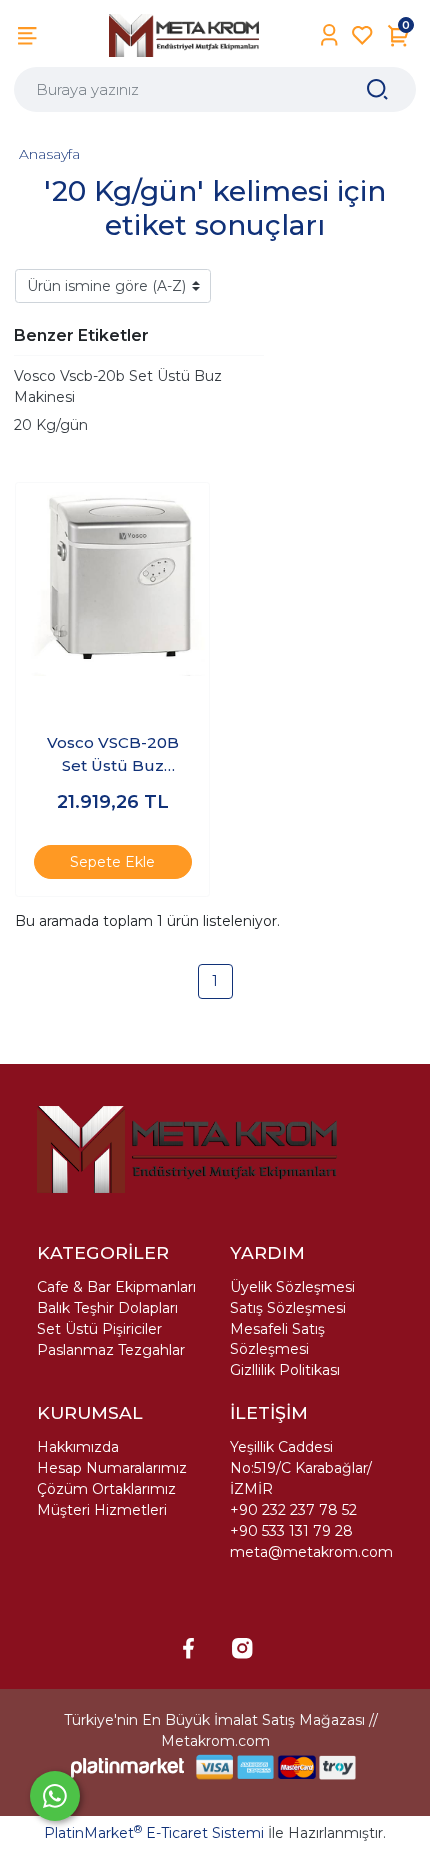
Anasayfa (49, 154)
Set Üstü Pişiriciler (99, 1329)
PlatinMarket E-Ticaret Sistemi (154, 1833)
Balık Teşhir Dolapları (107, 1308)
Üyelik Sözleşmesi (292, 1287)
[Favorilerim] (362, 35)
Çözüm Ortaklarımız (106, 1489)
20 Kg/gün (51, 425)
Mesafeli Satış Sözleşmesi (277, 1339)
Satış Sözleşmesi (288, 1308)
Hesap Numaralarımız (112, 1468)
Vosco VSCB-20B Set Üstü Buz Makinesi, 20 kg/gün (113, 755)
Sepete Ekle (112, 862)
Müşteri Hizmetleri (102, 1510)
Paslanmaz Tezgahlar (111, 1350)
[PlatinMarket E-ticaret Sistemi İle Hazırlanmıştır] (128, 1767)
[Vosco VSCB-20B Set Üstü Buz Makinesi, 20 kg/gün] (112, 579)
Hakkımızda (78, 1447)
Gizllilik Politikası (285, 1370)
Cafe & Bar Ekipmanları (116, 1287)
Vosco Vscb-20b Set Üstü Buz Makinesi (118, 386)
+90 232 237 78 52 (293, 1510)
